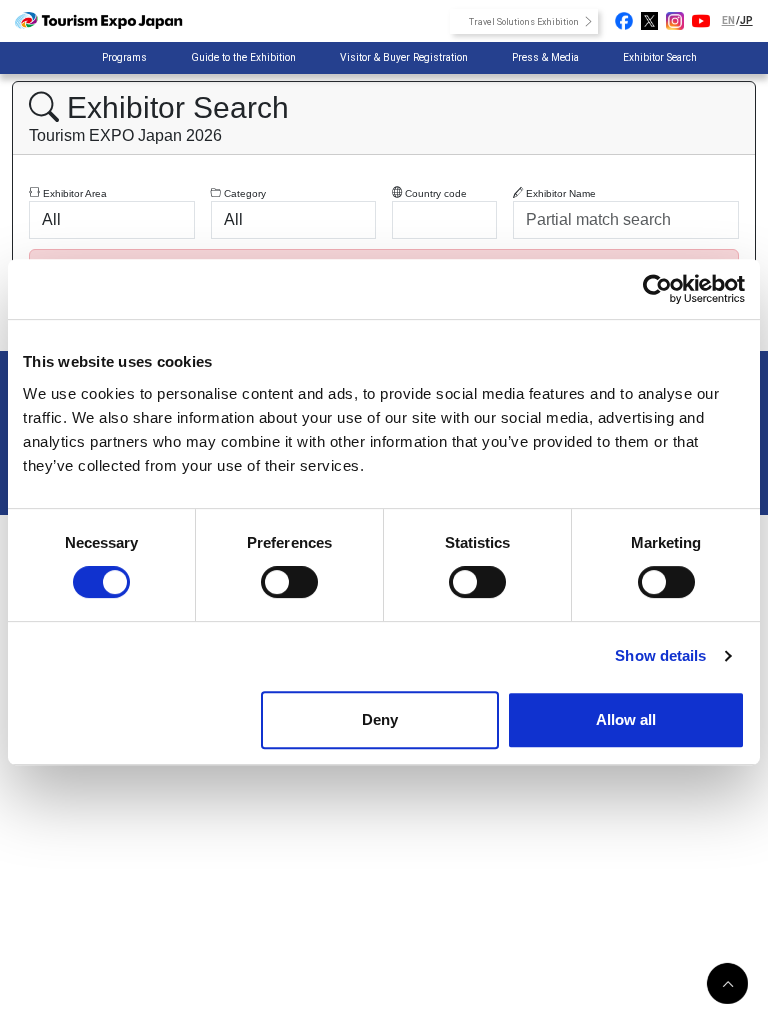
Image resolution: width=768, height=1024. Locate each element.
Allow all (626, 719)
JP (746, 20)
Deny (380, 719)
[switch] (289, 582)
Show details (660, 655)
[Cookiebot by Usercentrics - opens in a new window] (657, 289)
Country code (434, 193)
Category (243, 193)
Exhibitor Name (559, 193)
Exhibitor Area (73, 193)
